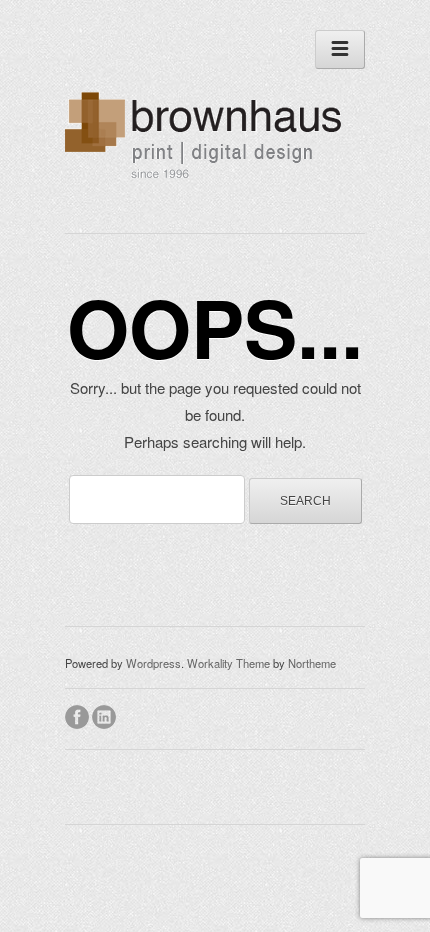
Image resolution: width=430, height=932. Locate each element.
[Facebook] (78, 714)
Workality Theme (228, 663)
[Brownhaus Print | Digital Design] (208, 180)
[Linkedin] (105, 714)
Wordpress (153, 663)
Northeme (312, 663)
